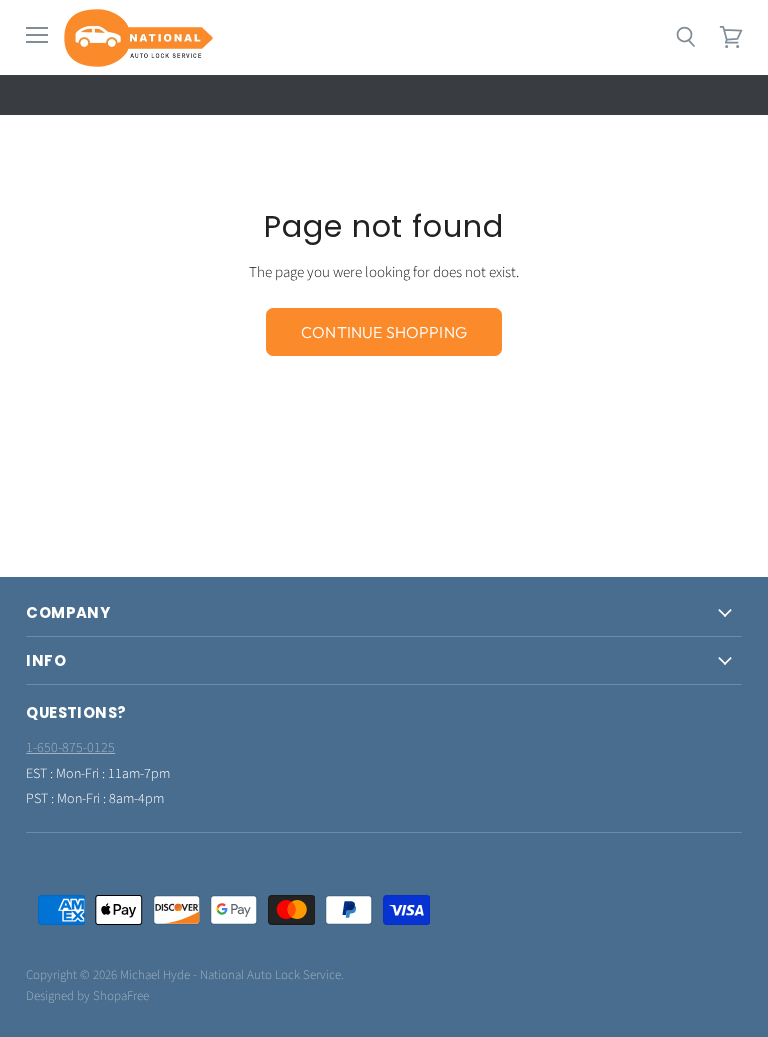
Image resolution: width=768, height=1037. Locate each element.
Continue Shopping (384, 332)
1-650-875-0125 (70, 748)
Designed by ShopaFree (87, 996)
